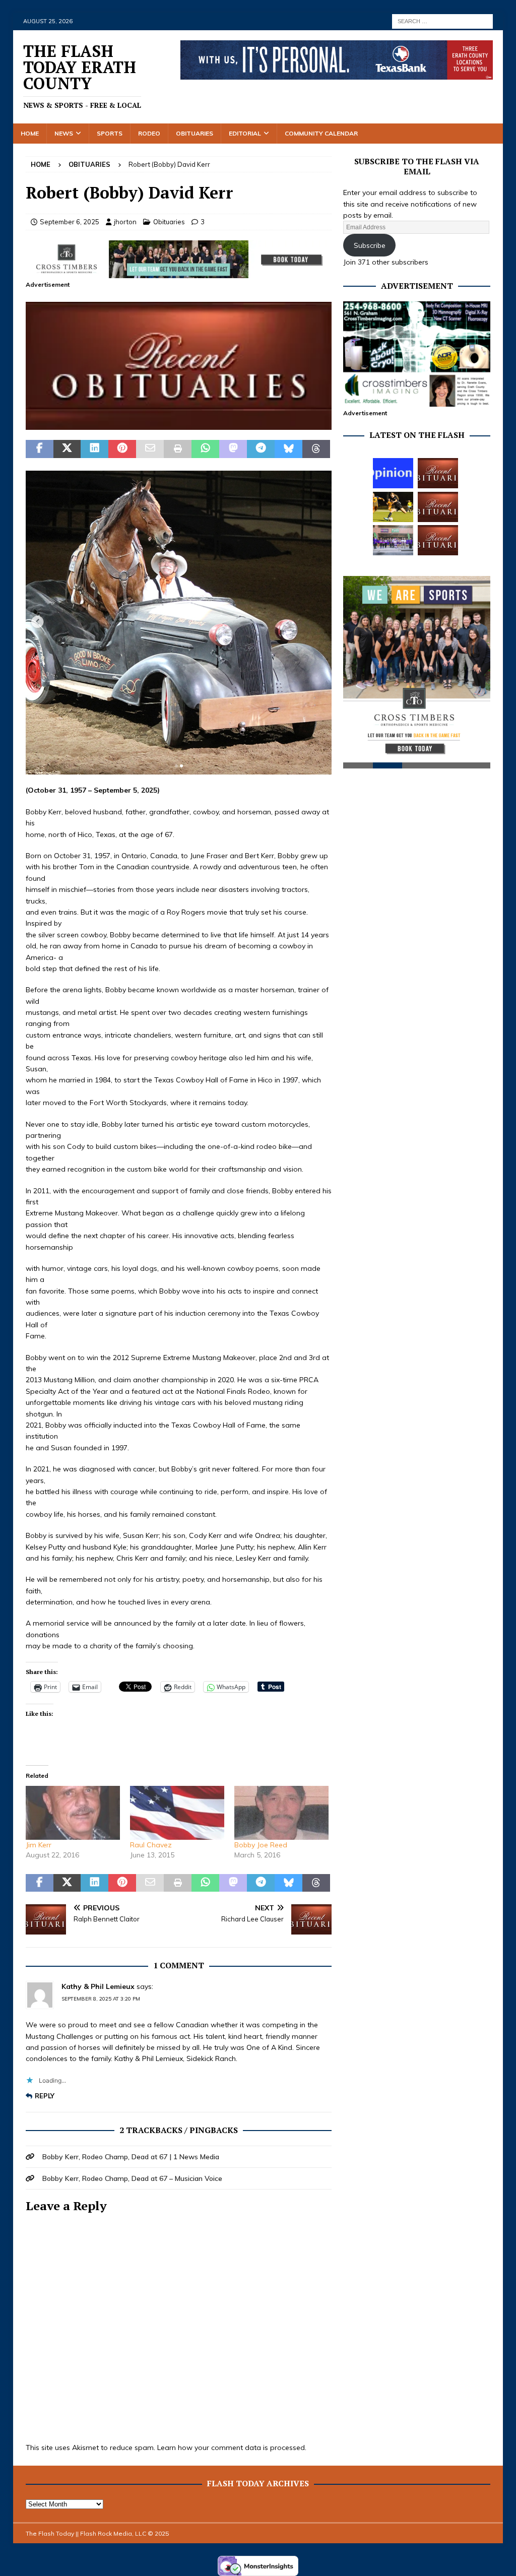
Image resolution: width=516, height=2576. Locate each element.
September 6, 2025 (70, 222)
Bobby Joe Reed (261, 1845)
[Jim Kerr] (73, 1813)
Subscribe (370, 245)
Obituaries (195, 133)
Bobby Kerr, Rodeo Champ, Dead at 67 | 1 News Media (131, 2157)
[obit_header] (179, 424)
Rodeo (149, 133)
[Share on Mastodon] (233, 449)
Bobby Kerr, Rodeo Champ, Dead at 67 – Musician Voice (132, 2178)
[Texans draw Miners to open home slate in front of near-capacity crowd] (393, 507)
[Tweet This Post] (67, 449)
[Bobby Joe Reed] (281, 1813)
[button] (179, 366)
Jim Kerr (39, 1845)
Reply (45, 2096)
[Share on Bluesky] (288, 449)
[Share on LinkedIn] (94, 449)
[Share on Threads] (316, 449)
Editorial (245, 133)
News (64, 133)
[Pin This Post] (122, 449)
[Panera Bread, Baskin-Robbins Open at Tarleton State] (393, 540)
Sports (110, 133)
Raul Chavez (151, 1845)
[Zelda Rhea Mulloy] (438, 473)
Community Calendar (321, 133)
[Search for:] (442, 21)
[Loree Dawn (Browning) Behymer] (438, 507)
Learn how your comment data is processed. (232, 2448)
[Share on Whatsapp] (205, 449)
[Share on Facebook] (40, 449)
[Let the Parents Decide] (393, 473)
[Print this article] (178, 449)
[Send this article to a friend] (150, 449)
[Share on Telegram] (261, 449)
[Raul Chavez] (177, 1813)
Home (30, 133)
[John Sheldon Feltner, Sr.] (438, 540)
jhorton (125, 222)
